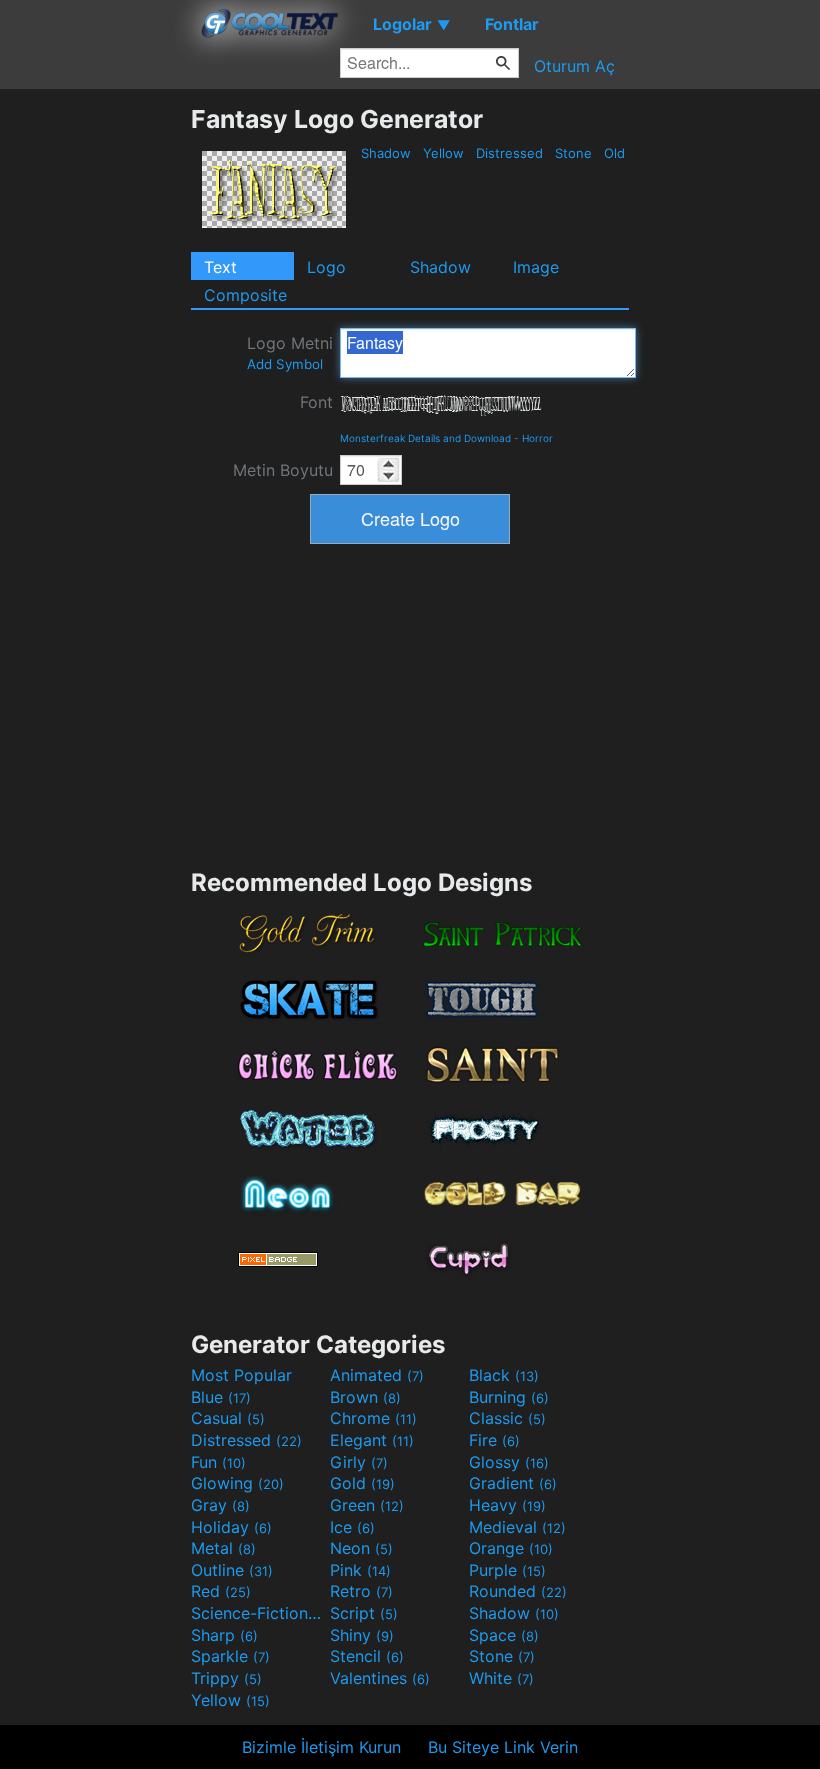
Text (220, 267)
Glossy (509, 1462)
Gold (362, 1483)
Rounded (518, 1591)
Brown (365, 1397)
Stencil (367, 1656)
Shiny (362, 1635)
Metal (223, 1548)
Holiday (231, 1527)
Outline (232, 1570)
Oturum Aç (574, 66)
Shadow (386, 153)
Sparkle (230, 1656)
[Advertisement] (95, 404)
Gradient (513, 1483)
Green (367, 1505)
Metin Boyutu (283, 470)
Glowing (237, 1483)
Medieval (517, 1527)
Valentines (380, 1678)
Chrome (373, 1418)
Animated (377, 1375)
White (501, 1678)
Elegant (372, 1440)
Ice (352, 1527)
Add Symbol (285, 364)
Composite (245, 295)
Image (536, 267)
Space (504, 1635)
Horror (537, 438)
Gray (220, 1505)
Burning (509, 1397)
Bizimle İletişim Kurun (321, 1747)
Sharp (224, 1635)
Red (221, 1591)
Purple (507, 1570)
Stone (573, 153)
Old (614, 153)
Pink (360, 1570)
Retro (361, 1591)
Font (316, 402)
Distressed (509, 153)
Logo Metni (290, 352)
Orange (511, 1548)
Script (364, 1613)
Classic (507, 1418)
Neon (361, 1548)
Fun (218, 1462)
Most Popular (241, 1375)
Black (504, 1375)
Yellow (443, 153)
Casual (228, 1418)
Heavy (507, 1505)
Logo (326, 267)
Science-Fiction (258, 1613)
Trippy (226, 1678)
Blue (221, 1397)
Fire (494, 1440)
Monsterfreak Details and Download (425, 438)
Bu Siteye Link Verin (503, 1747)
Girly (359, 1462)
